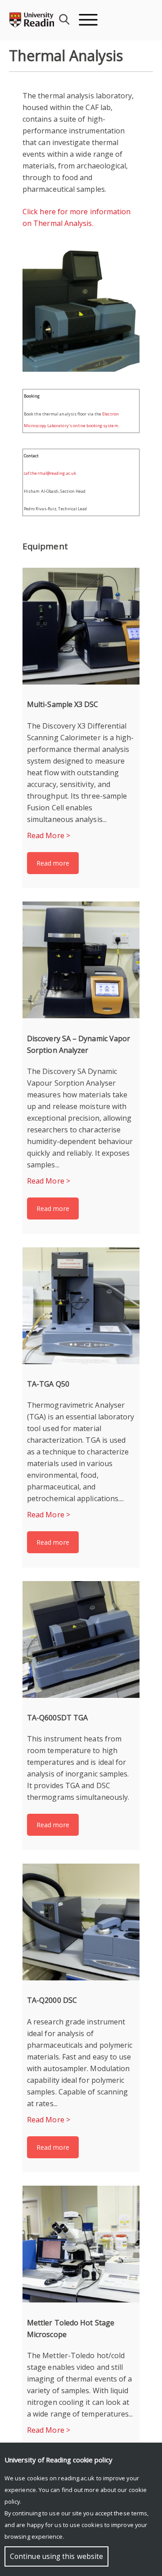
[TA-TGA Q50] (81, 1306)
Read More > (49, 835)
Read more (53, 863)
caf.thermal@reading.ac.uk (50, 473)
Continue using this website (56, 2556)
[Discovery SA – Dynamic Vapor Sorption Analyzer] (81, 960)
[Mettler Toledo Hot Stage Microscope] (81, 2244)
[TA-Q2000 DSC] (81, 1922)
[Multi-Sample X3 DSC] (81, 626)
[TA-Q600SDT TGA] (81, 1639)
